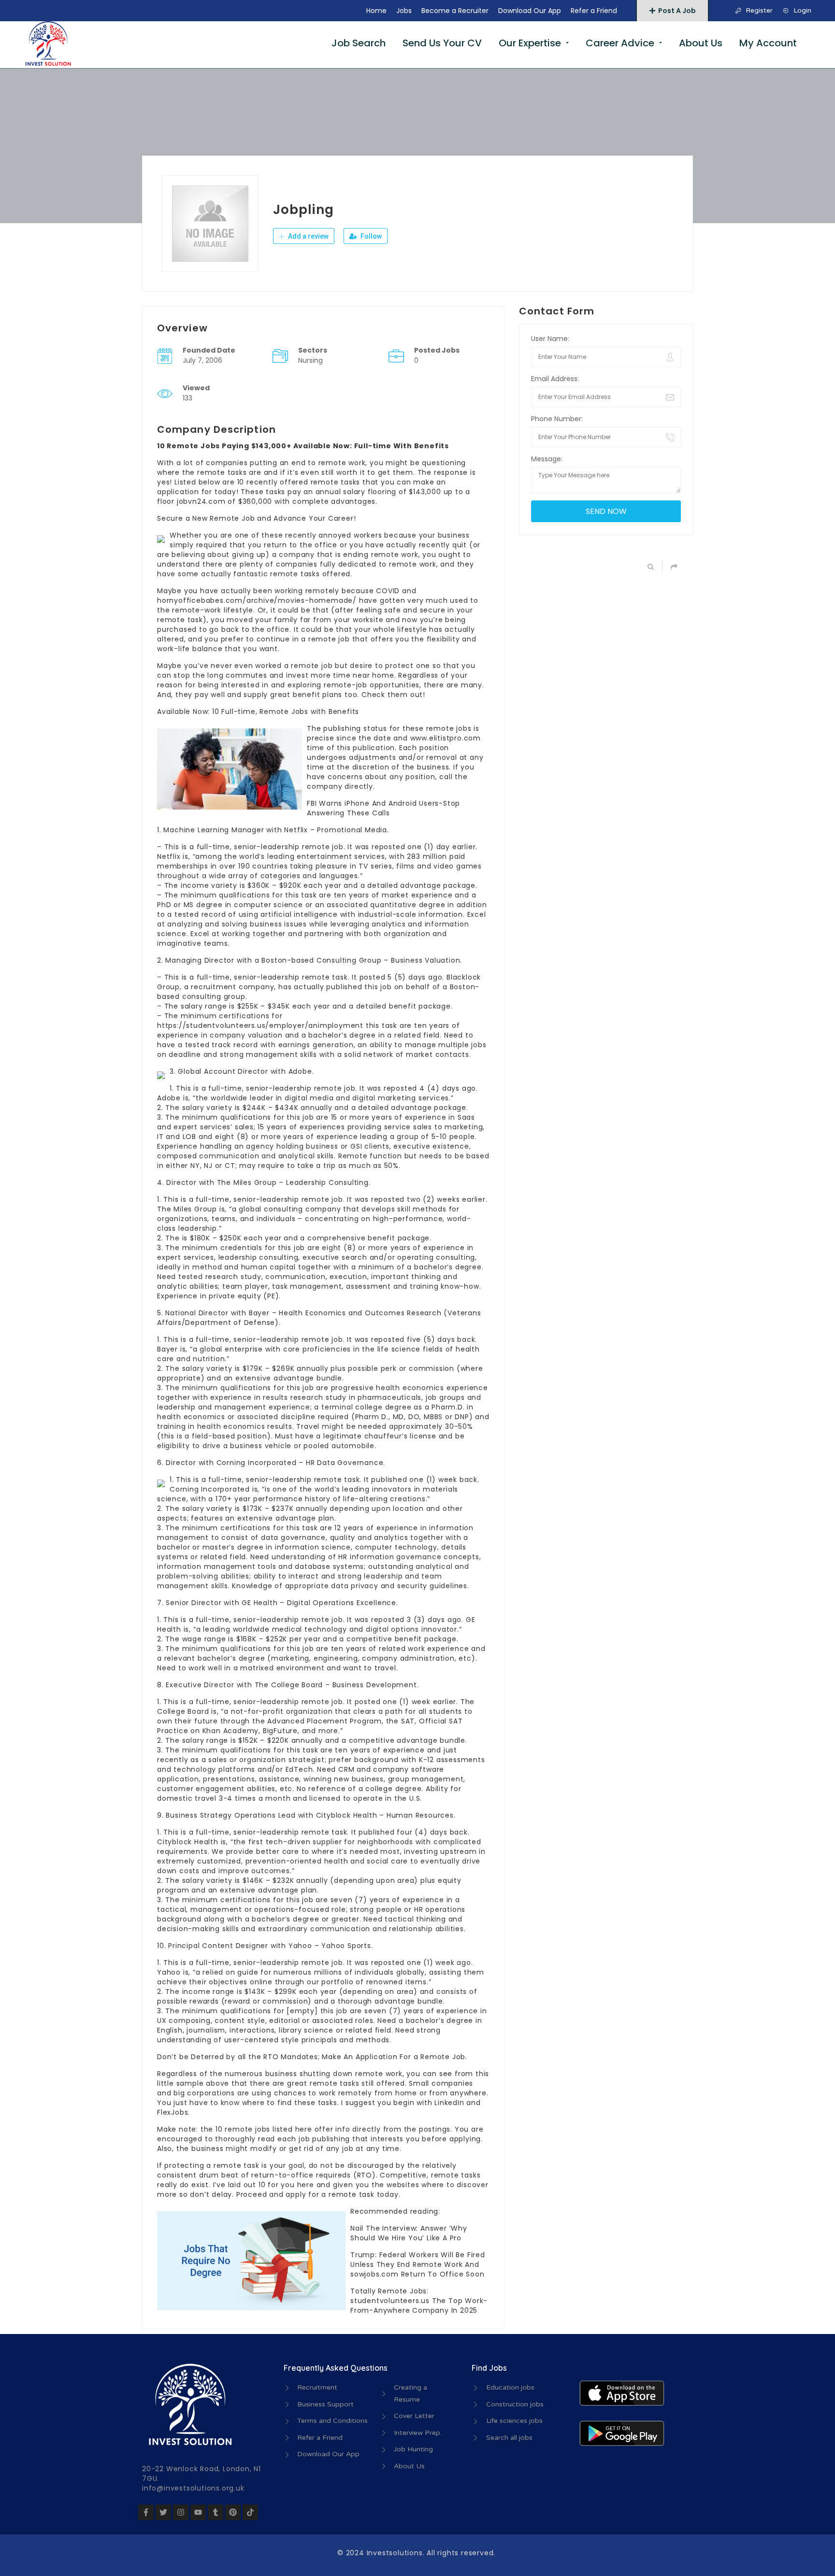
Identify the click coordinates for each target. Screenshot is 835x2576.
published (344, 987)
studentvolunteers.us (390, 2301)
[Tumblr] (216, 2512)
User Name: (550, 339)
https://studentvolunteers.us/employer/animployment (260, 1025)
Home (376, 11)
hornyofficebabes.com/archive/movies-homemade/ (257, 600)
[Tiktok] (250, 2512)
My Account (768, 43)
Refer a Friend (594, 11)
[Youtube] (198, 2512)
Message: (547, 459)
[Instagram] (181, 2512)
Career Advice (620, 43)
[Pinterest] (233, 2512)
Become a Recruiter (455, 11)
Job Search (359, 43)
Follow (370, 236)
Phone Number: (557, 419)
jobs (263, 2129)
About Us (701, 43)
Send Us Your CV (442, 43)
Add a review (308, 236)
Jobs (404, 11)
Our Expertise (530, 43)
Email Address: (555, 379)
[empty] (302, 2011)
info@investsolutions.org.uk (193, 2488)
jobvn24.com (201, 501)
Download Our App (530, 11)
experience (404, 1750)
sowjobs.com (374, 2274)
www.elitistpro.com (446, 738)
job (337, 1963)
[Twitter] (163, 2512)
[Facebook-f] (146, 2512)
